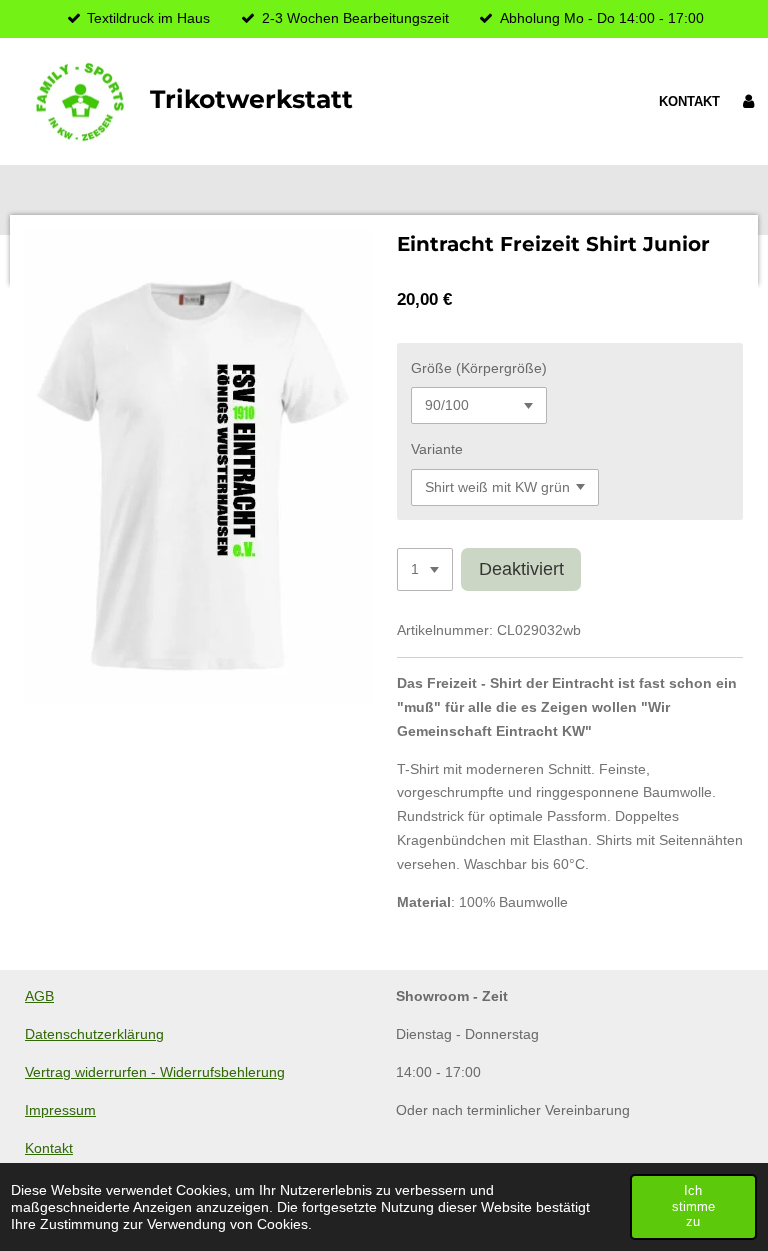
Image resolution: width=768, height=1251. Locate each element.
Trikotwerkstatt (251, 99)
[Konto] (749, 102)
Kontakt (49, 1148)
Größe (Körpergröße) (479, 368)
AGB (39, 996)
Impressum (60, 1110)
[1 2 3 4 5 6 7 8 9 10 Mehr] (425, 570)
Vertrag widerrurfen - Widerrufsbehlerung (155, 1072)
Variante (437, 449)
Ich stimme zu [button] (693, 1206)
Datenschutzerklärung (94, 1034)
